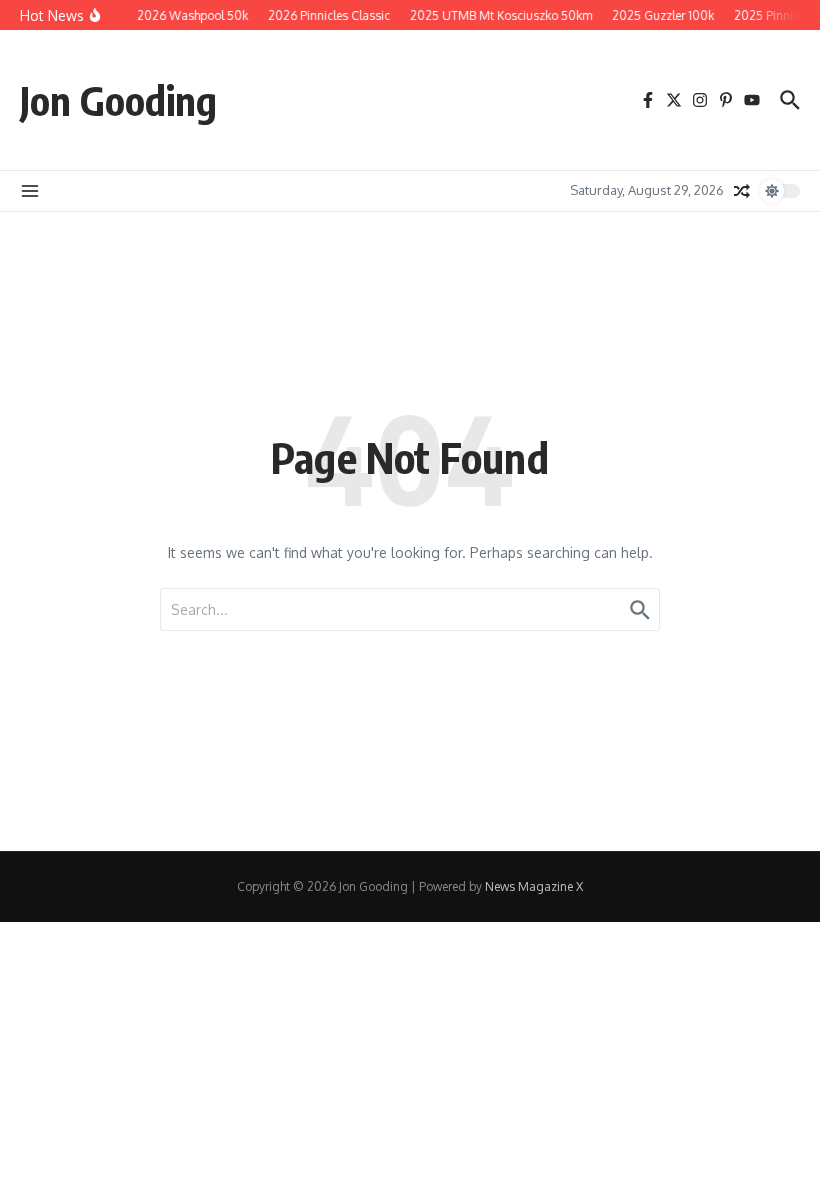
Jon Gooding (118, 100)
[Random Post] (742, 191)
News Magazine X (534, 886)
